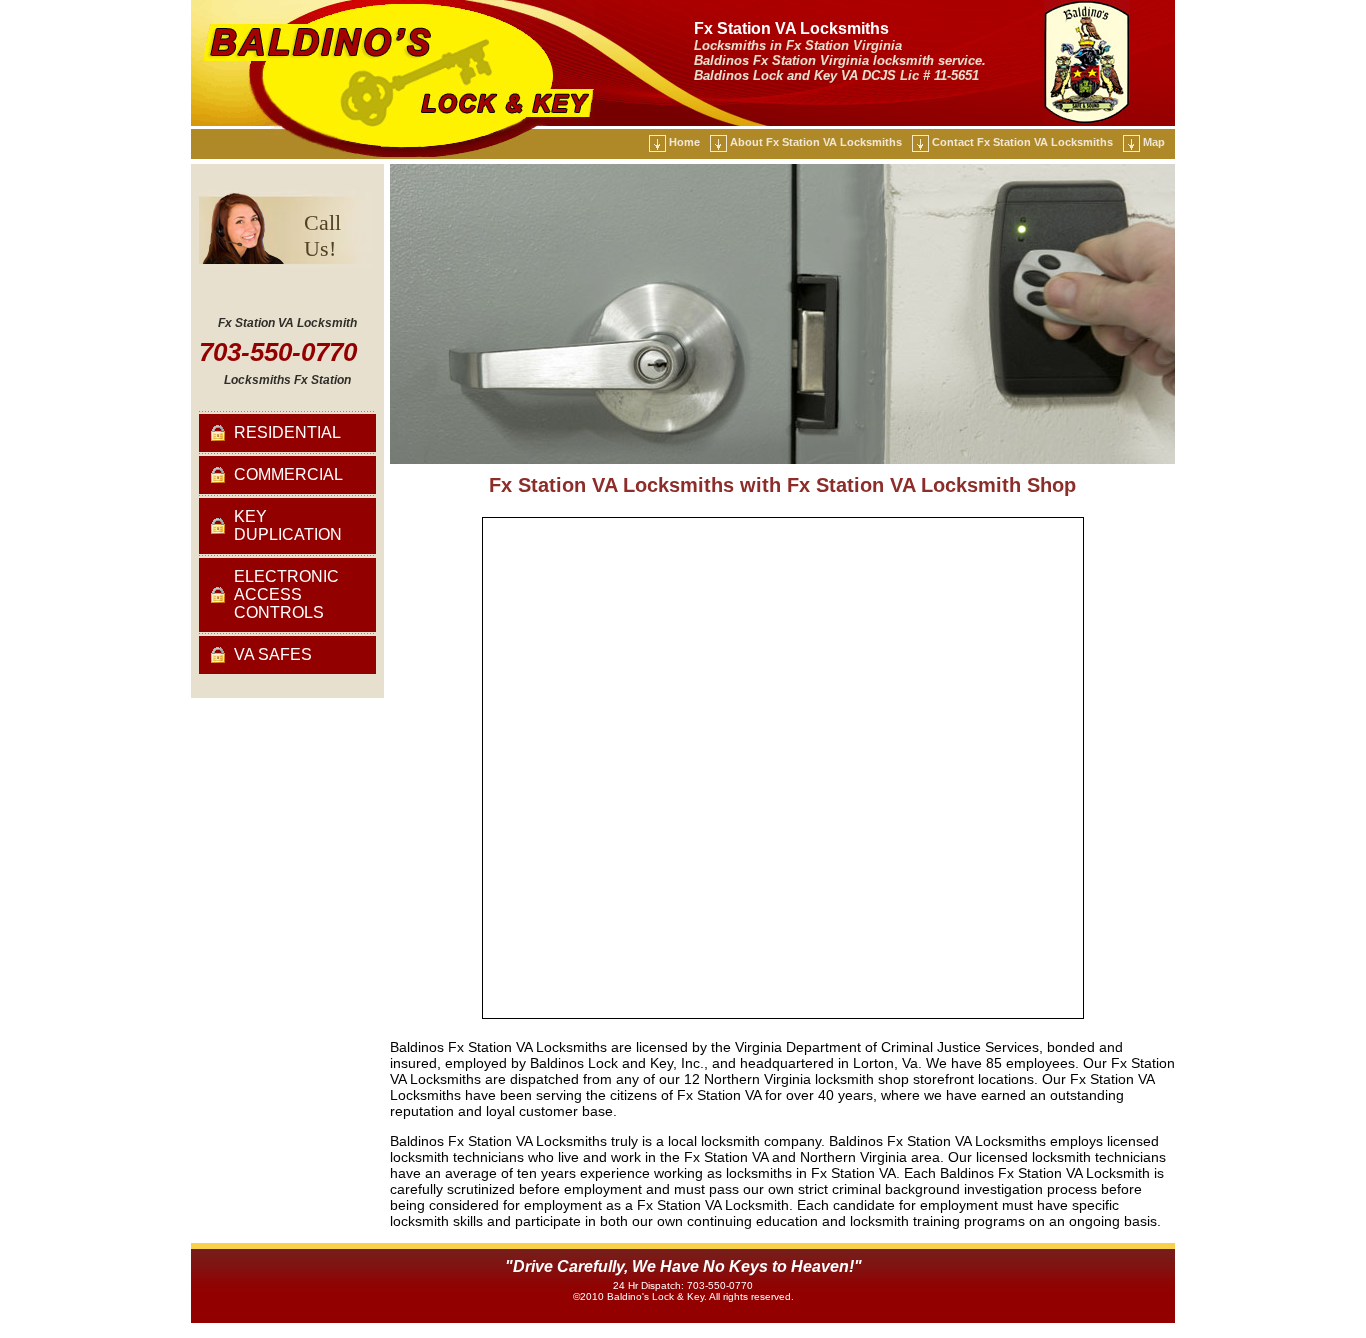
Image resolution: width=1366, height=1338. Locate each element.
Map (1154, 142)
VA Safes (273, 654)
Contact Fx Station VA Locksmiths (1022, 142)
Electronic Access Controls (286, 594)
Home (684, 142)
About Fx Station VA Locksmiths (816, 142)
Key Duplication (288, 525)
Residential (287, 432)
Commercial (288, 474)
